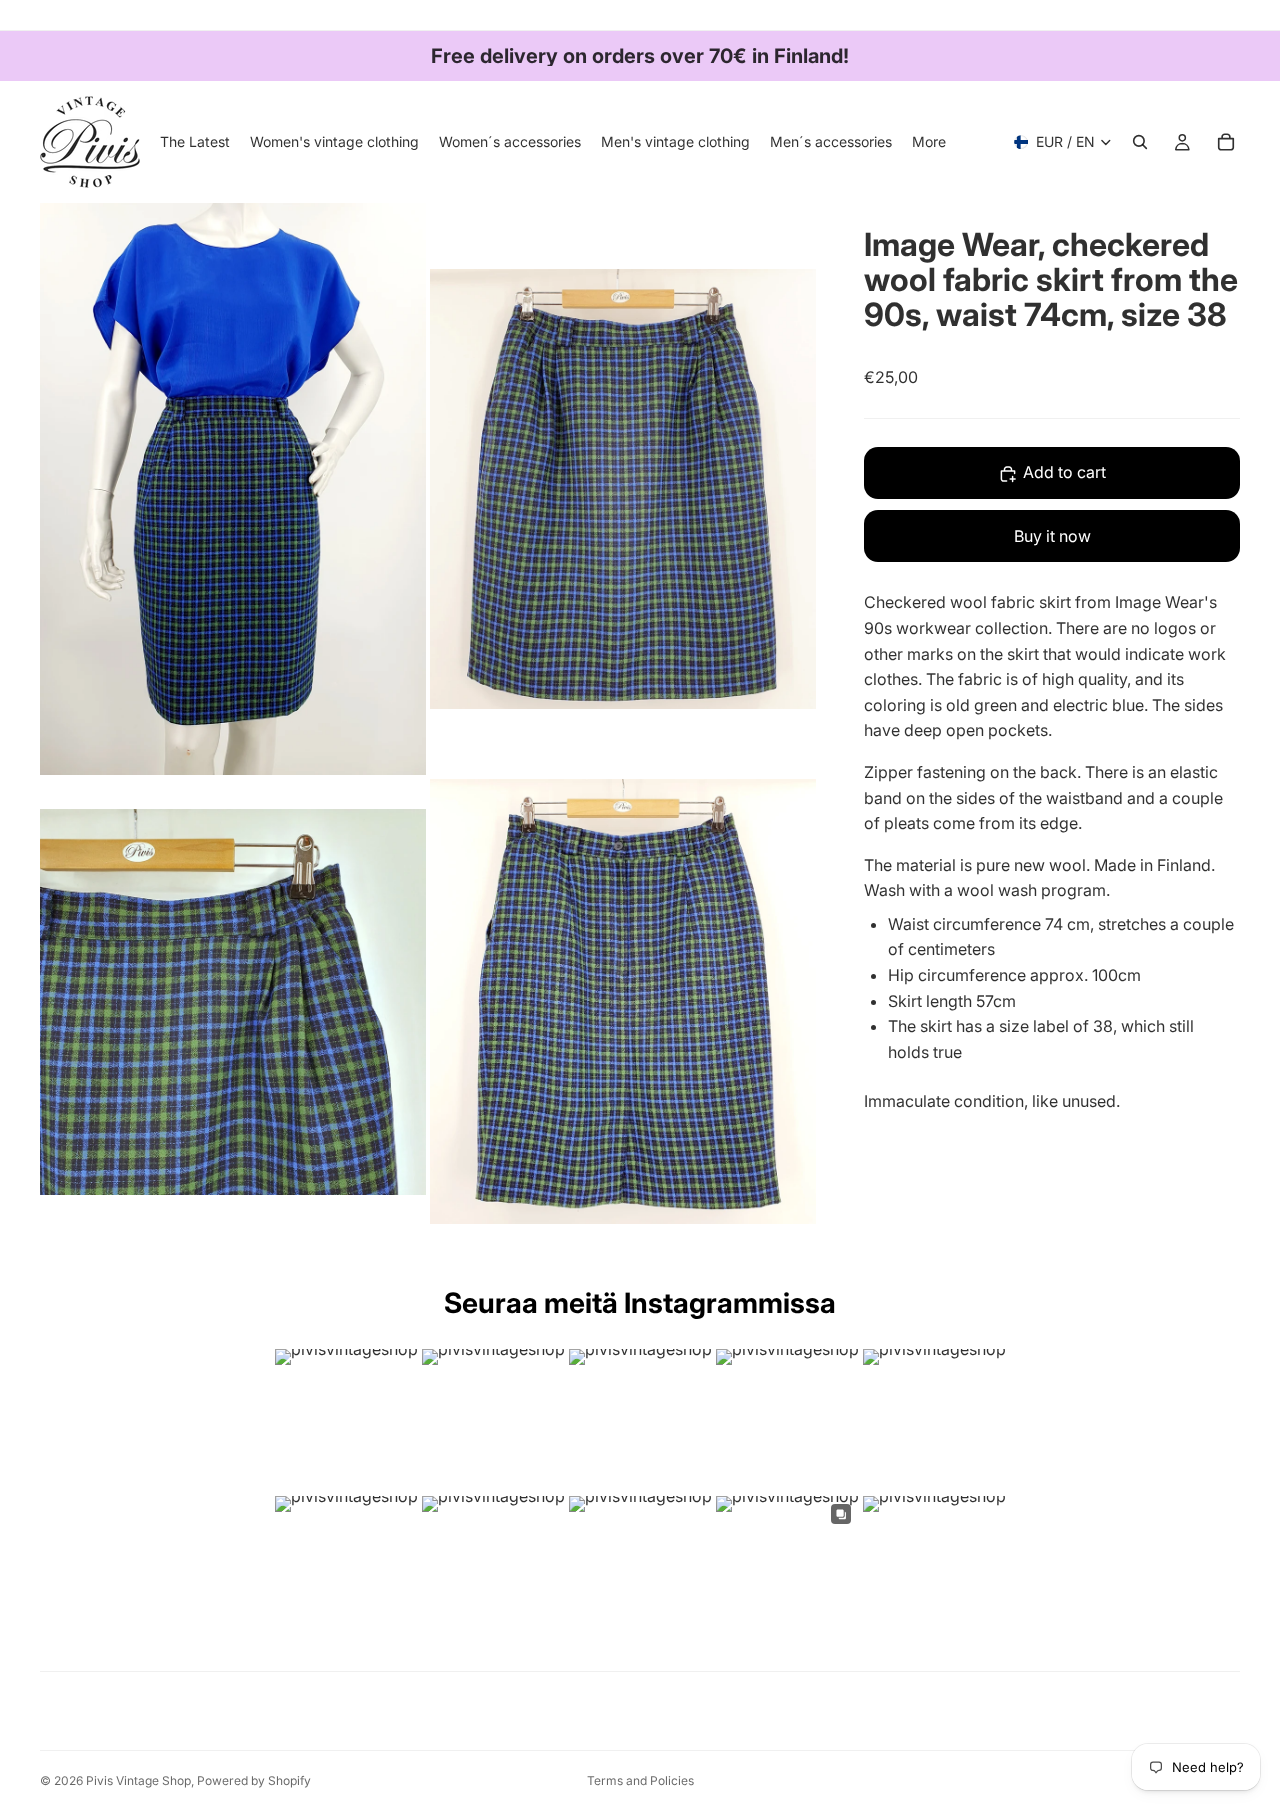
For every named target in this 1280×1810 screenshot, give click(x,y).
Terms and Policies (640, 1780)
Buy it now (1052, 536)
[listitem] (929, 142)
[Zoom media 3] (233, 1002)
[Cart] (1226, 142)
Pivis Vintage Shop (138, 1780)
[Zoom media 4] (623, 1002)
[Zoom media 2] (623, 488)
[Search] (1140, 142)
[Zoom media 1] (233, 488)
